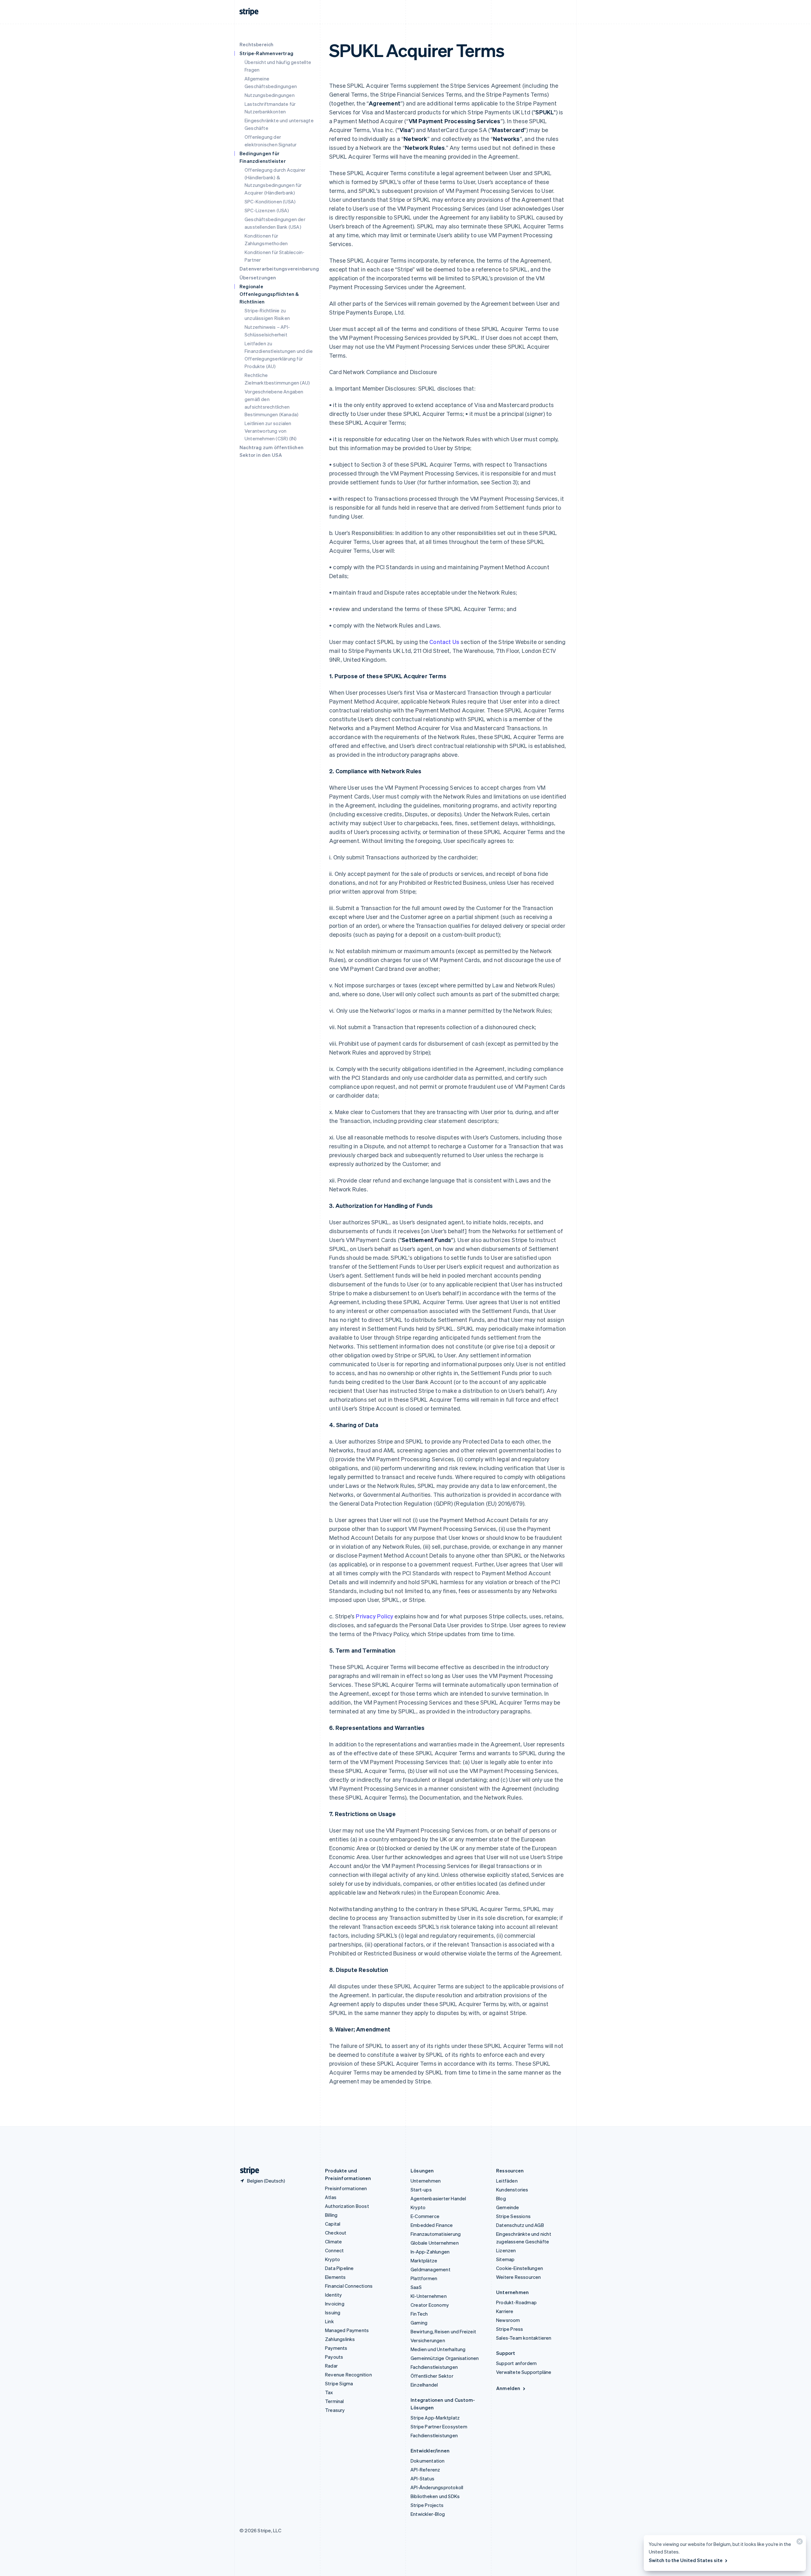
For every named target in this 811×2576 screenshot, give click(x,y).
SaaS (416, 2287)
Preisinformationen (346, 2188)
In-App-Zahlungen (430, 2252)
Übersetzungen (258, 277)
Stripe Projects (427, 2505)
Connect (334, 2250)
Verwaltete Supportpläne (524, 2372)
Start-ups (421, 2190)
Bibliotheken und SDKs (435, 2496)
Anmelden (508, 2388)
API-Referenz (425, 2470)
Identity (334, 2295)
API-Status (422, 2478)
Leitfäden (507, 2181)
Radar (331, 2366)
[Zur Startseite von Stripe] (247, 2171)
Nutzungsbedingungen (270, 95)
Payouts (334, 2357)
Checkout (336, 2233)
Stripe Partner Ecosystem (439, 2426)
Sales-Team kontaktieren (524, 2338)
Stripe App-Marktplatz (435, 2418)
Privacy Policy (374, 1616)
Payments (336, 2348)
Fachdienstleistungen (434, 2367)
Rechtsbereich (257, 44)
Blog (501, 2198)
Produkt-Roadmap (516, 2302)
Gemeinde (508, 2207)
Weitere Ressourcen (519, 2277)
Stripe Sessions (513, 2216)
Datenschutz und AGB (520, 2225)
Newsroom (508, 2320)
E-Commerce (425, 2216)
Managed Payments (347, 2330)
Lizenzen (506, 2250)
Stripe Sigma (339, 2383)
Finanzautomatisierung (436, 2234)
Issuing (333, 2312)
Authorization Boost (347, 2206)
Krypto (332, 2259)
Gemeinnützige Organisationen (445, 2358)
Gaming (419, 2323)
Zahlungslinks (340, 2339)
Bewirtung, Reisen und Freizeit (443, 2331)
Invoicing (335, 2304)
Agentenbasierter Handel (438, 2198)
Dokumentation (428, 2461)
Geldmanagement (431, 2269)
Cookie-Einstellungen (520, 2268)
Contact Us (444, 642)
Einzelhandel (424, 2385)
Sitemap (505, 2259)
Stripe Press (510, 2329)
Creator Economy (430, 2305)
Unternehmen (426, 2181)
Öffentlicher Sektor (432, 2376)
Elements (335, 2277)
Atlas (331, 2197)
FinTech (419, 2314)
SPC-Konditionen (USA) (270, 201)
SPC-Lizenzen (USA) (267, 210)
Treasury (335, 2410)
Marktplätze (424, 2260)
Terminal (335, 2401)
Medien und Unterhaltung (438, 2349)
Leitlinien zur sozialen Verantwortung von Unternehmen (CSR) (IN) (271, 431)
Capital (333, 2224)
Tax (329, 2392)
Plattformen (424, 2278)
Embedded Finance (432, 2225)
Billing (331, 2215)
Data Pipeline (339, 2268)
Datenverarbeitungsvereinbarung (279, 269)
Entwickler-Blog (428, 2514)
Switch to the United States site (686, 2560)
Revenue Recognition (348, 2375)
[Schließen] (799, 2543)
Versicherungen (428, 2340)
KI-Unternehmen (429, 2296)
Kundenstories (512, 2190)
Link (329, 2321)
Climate (333, 2241)
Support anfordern (516, 2363)
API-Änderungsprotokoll (437, 2487)
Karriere (505, 2311)
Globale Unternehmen (435, 2243)
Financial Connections (349, 2286)
